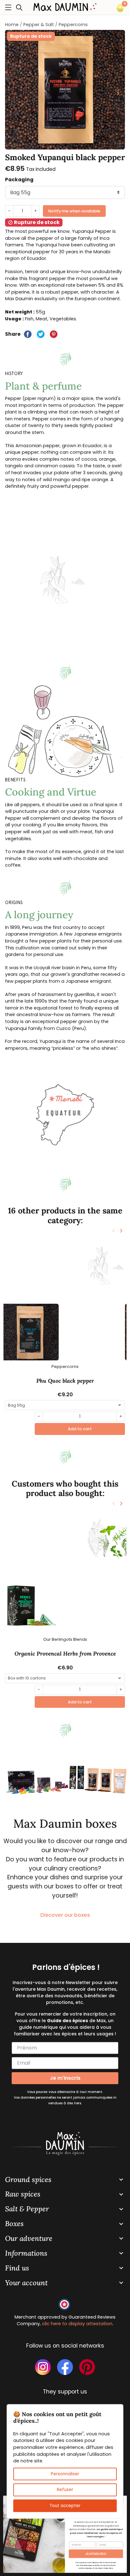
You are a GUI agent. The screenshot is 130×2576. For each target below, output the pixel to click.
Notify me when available (74, 211)
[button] (21, 7)
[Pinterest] (54, 334)
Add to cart (80, 1429)
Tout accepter (65, 2505)
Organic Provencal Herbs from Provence (65, 1654)
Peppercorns (73, 25)
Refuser (65, 2490)
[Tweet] (41, 334)
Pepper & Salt (39, 25)
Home (12, 25)
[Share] (28, 334)
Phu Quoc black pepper (65, 1381)
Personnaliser (65, 2474)
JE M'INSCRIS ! (96, 2554)
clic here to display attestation (77, 2324)
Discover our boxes (65, 1915)
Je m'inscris (65, 2078)
